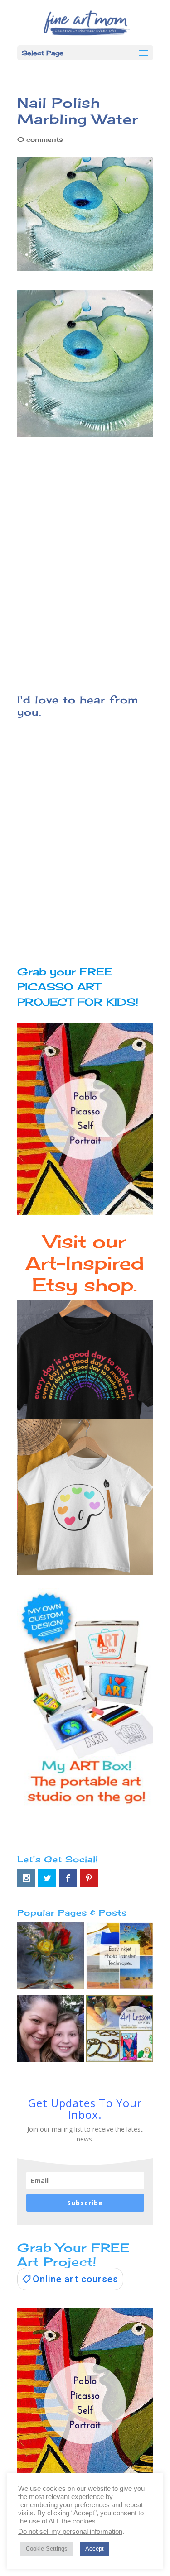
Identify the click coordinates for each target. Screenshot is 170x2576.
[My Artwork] (51, 1958)
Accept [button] (95, 2549)
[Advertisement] (85, 567)
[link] (70, 2279)
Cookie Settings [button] (47, 2549)
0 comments (40, 139)
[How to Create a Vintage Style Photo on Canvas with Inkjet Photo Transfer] (120, 1958)
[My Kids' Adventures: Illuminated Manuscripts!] (120, 2031)
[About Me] (51, 2031)
